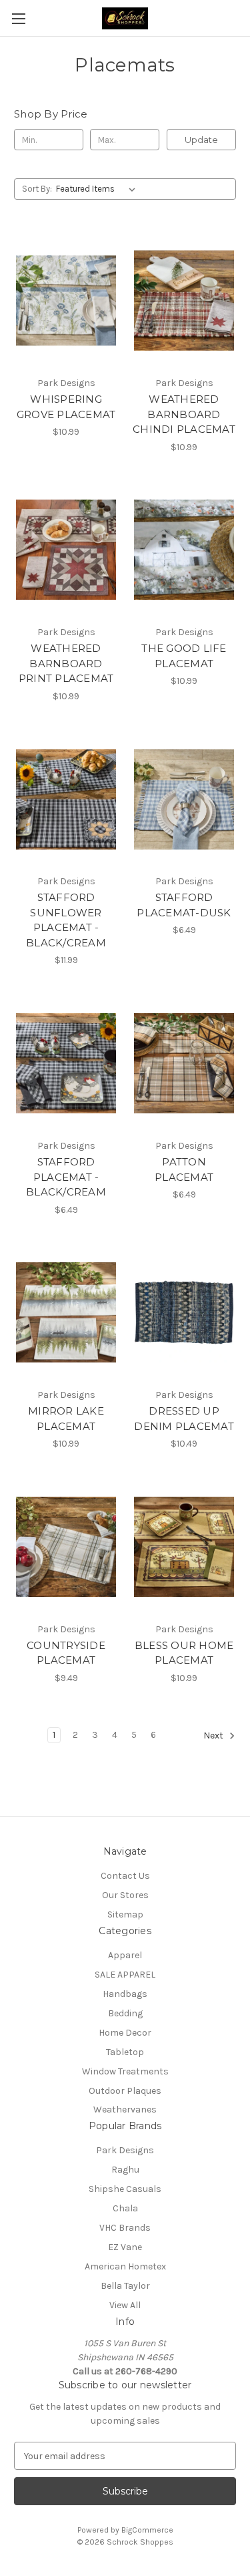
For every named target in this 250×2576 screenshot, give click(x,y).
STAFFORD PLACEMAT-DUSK (184, 905)
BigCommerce (147, 2530)
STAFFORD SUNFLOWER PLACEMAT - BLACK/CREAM (66, 920)
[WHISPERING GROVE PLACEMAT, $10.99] (66, 301)
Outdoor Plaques (125, 2091)
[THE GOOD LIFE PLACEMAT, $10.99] (184, 550)
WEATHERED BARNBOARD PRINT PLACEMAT (66, 663)
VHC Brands (125, 2228)
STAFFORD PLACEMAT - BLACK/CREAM (66, 1177)
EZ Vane (125, 2247)
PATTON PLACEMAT (184, 1169)
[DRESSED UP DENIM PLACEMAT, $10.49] (184, 1313)
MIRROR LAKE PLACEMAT (66, 1419)
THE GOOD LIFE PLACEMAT (184, 656)
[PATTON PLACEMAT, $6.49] (184, 1063)
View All (125, 2305)
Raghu (125, 2170)
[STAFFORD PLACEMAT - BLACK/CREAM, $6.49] (66, 1063)
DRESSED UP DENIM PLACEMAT (184, 1419)
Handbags (125, 1994)
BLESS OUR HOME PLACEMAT (184, 1653)
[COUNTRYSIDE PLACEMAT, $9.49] (66, 1547)
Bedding (125, 2013)
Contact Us (125, 1876)
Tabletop (125, 2052)
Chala (125, 2208)
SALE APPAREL (125, 1975)
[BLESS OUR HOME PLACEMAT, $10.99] (184, 1547)
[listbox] (98, 189)
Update (201, 140)
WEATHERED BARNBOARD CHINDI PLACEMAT (184, 414)
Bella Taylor (125, 2286)
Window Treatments (125, 2071)
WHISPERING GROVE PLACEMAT (66, 407)
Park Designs (125, 2150)
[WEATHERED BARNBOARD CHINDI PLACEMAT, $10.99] (184, 301)
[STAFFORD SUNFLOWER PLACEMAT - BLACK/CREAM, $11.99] (66, 799)
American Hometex (125, 2266)
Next (214, 1735)
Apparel (125, 1955)
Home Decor (125, 2033)
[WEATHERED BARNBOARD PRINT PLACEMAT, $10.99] (66, 550)
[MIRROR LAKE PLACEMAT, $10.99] (66, 1313)
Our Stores (125, 1895)
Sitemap (125, 1914)
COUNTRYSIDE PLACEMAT (66, 1653)
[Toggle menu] (18, 18)
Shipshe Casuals (125, 2189)
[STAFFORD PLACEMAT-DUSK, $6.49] (184, 799)
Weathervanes (125, 2109)
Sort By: (37, 189)
